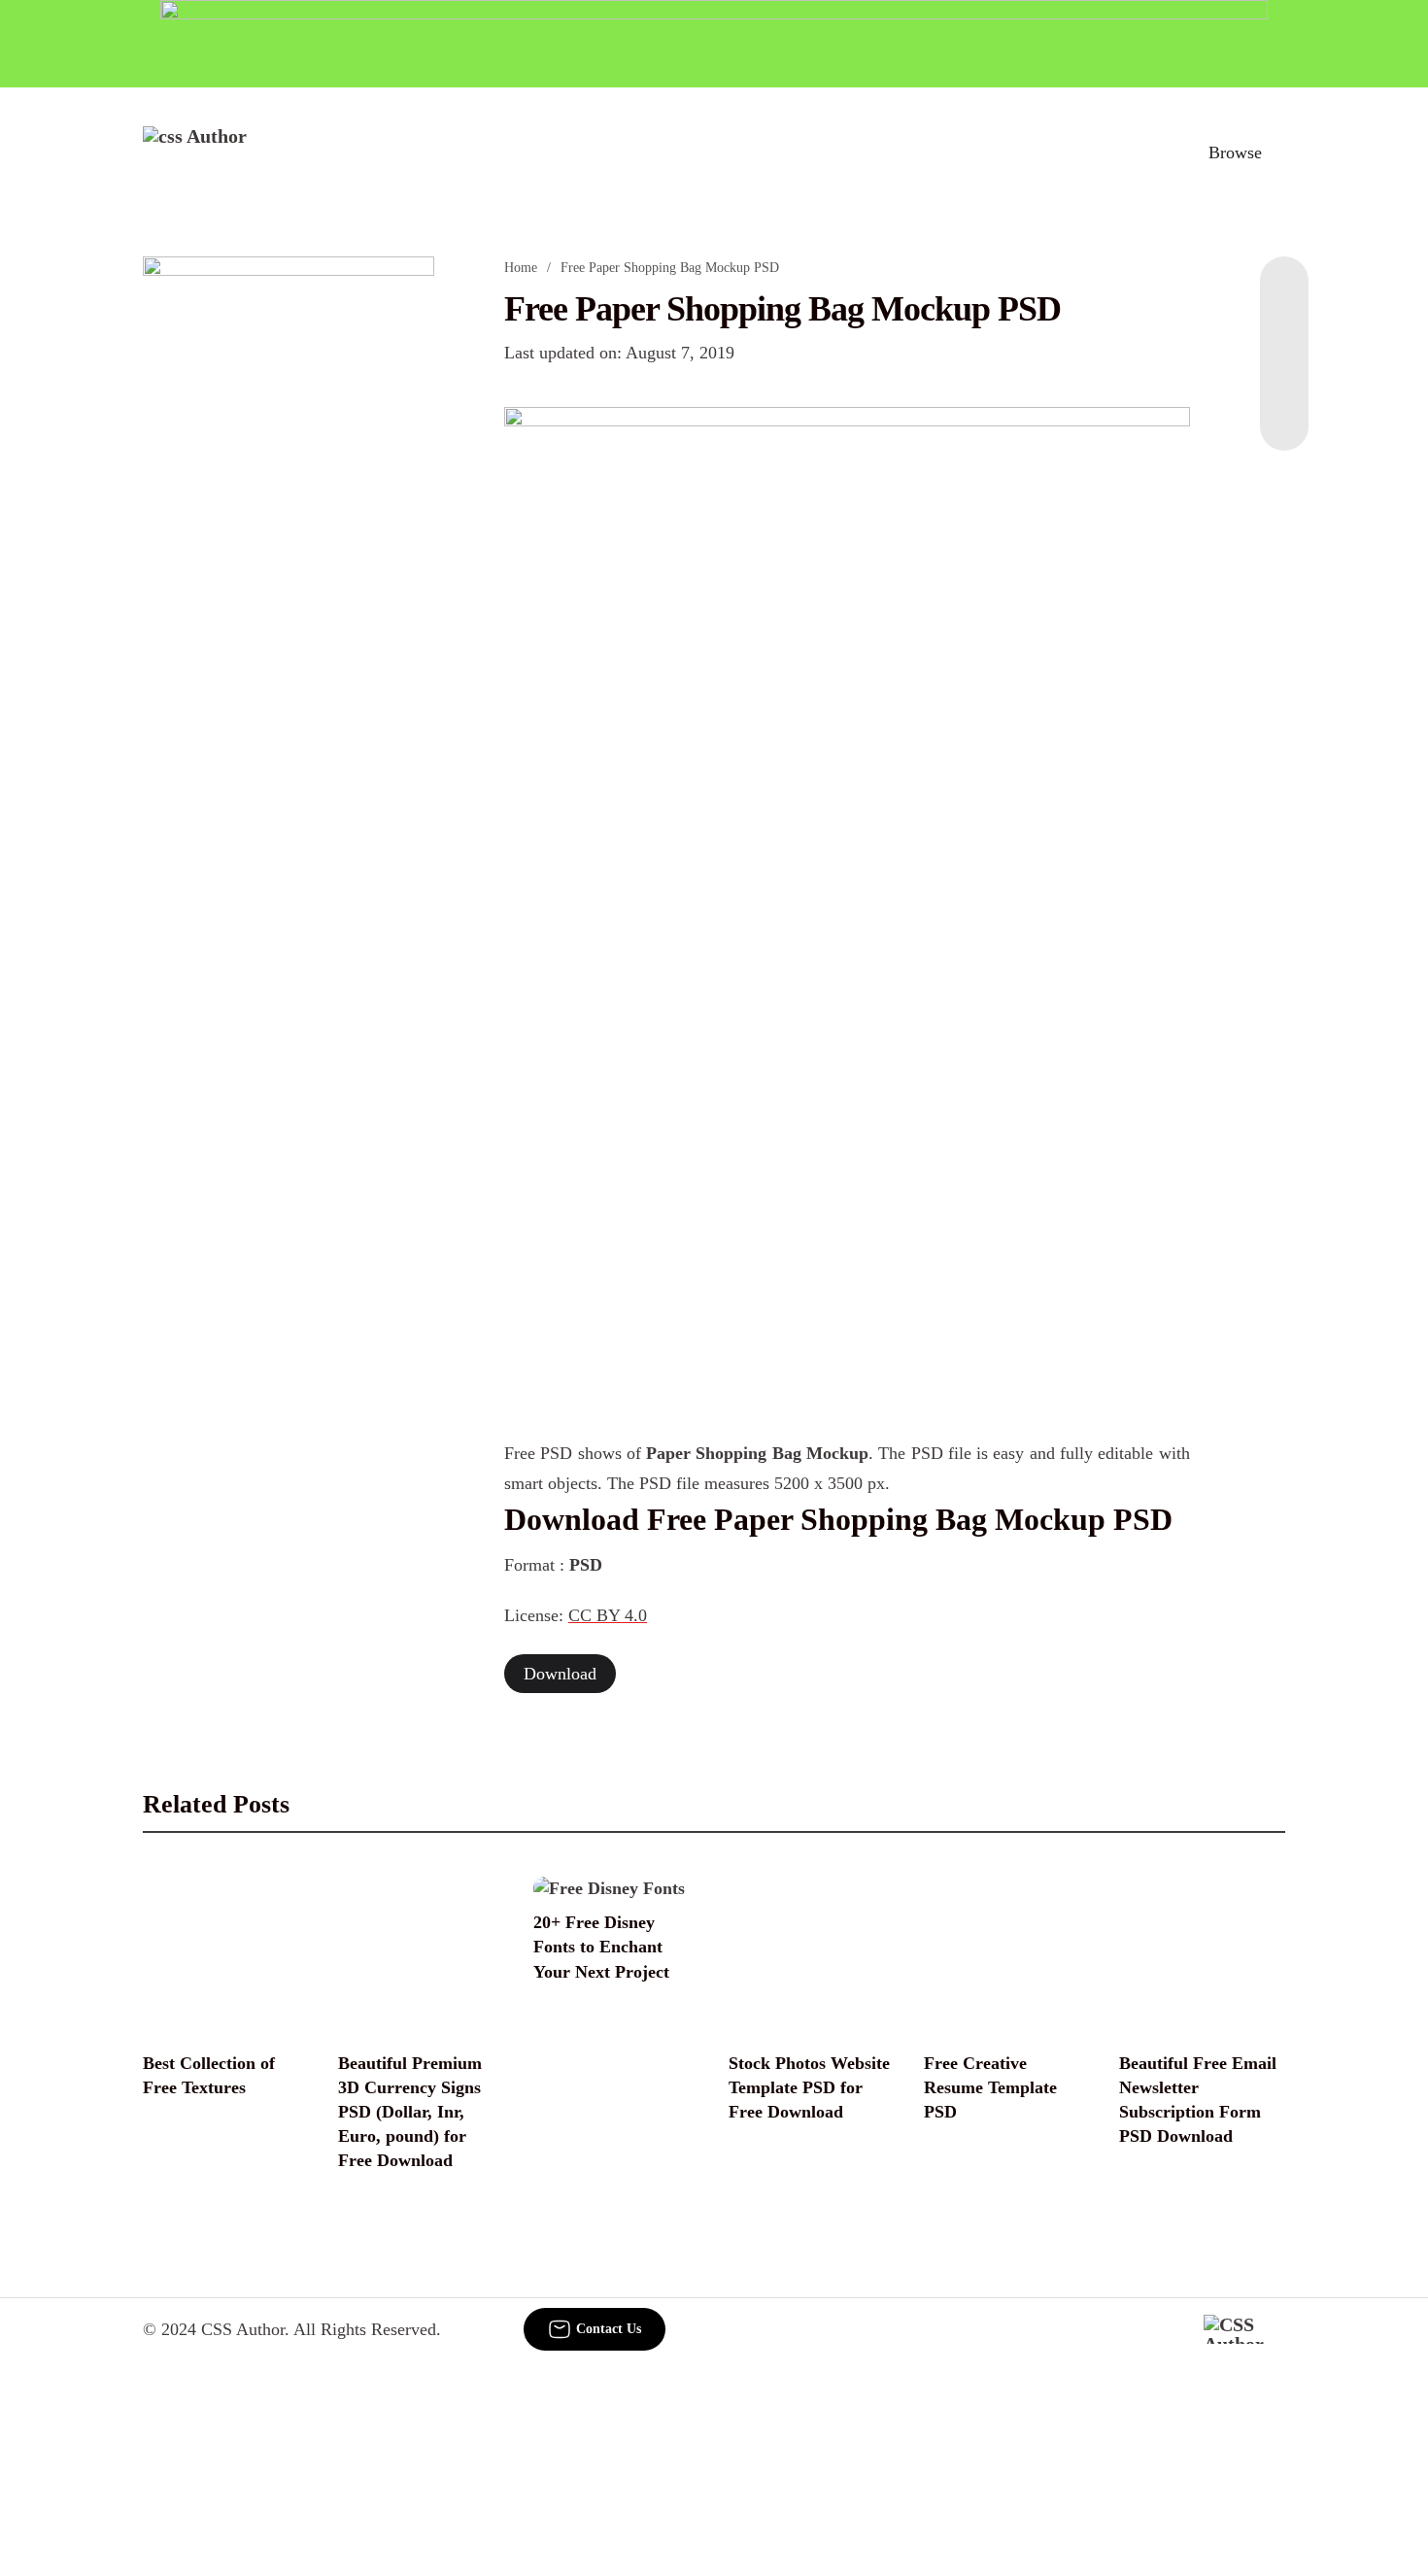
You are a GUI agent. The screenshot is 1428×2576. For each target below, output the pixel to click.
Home (521, 268)
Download (560, 1674)
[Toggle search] (1150, 153)
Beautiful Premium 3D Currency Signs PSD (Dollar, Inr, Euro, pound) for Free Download (410, 2112)
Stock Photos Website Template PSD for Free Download (809, 2087)
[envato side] (289, 546)
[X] (1284, 412)
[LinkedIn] (1284, 334)
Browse (1235, 153)
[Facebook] (1284, 295)
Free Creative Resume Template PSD (990, 2087)
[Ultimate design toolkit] (847, 675)
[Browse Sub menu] (1278, 153)
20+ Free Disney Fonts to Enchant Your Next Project (601, 1947)
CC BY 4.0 (608, 1615)
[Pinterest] (1284, 373)
